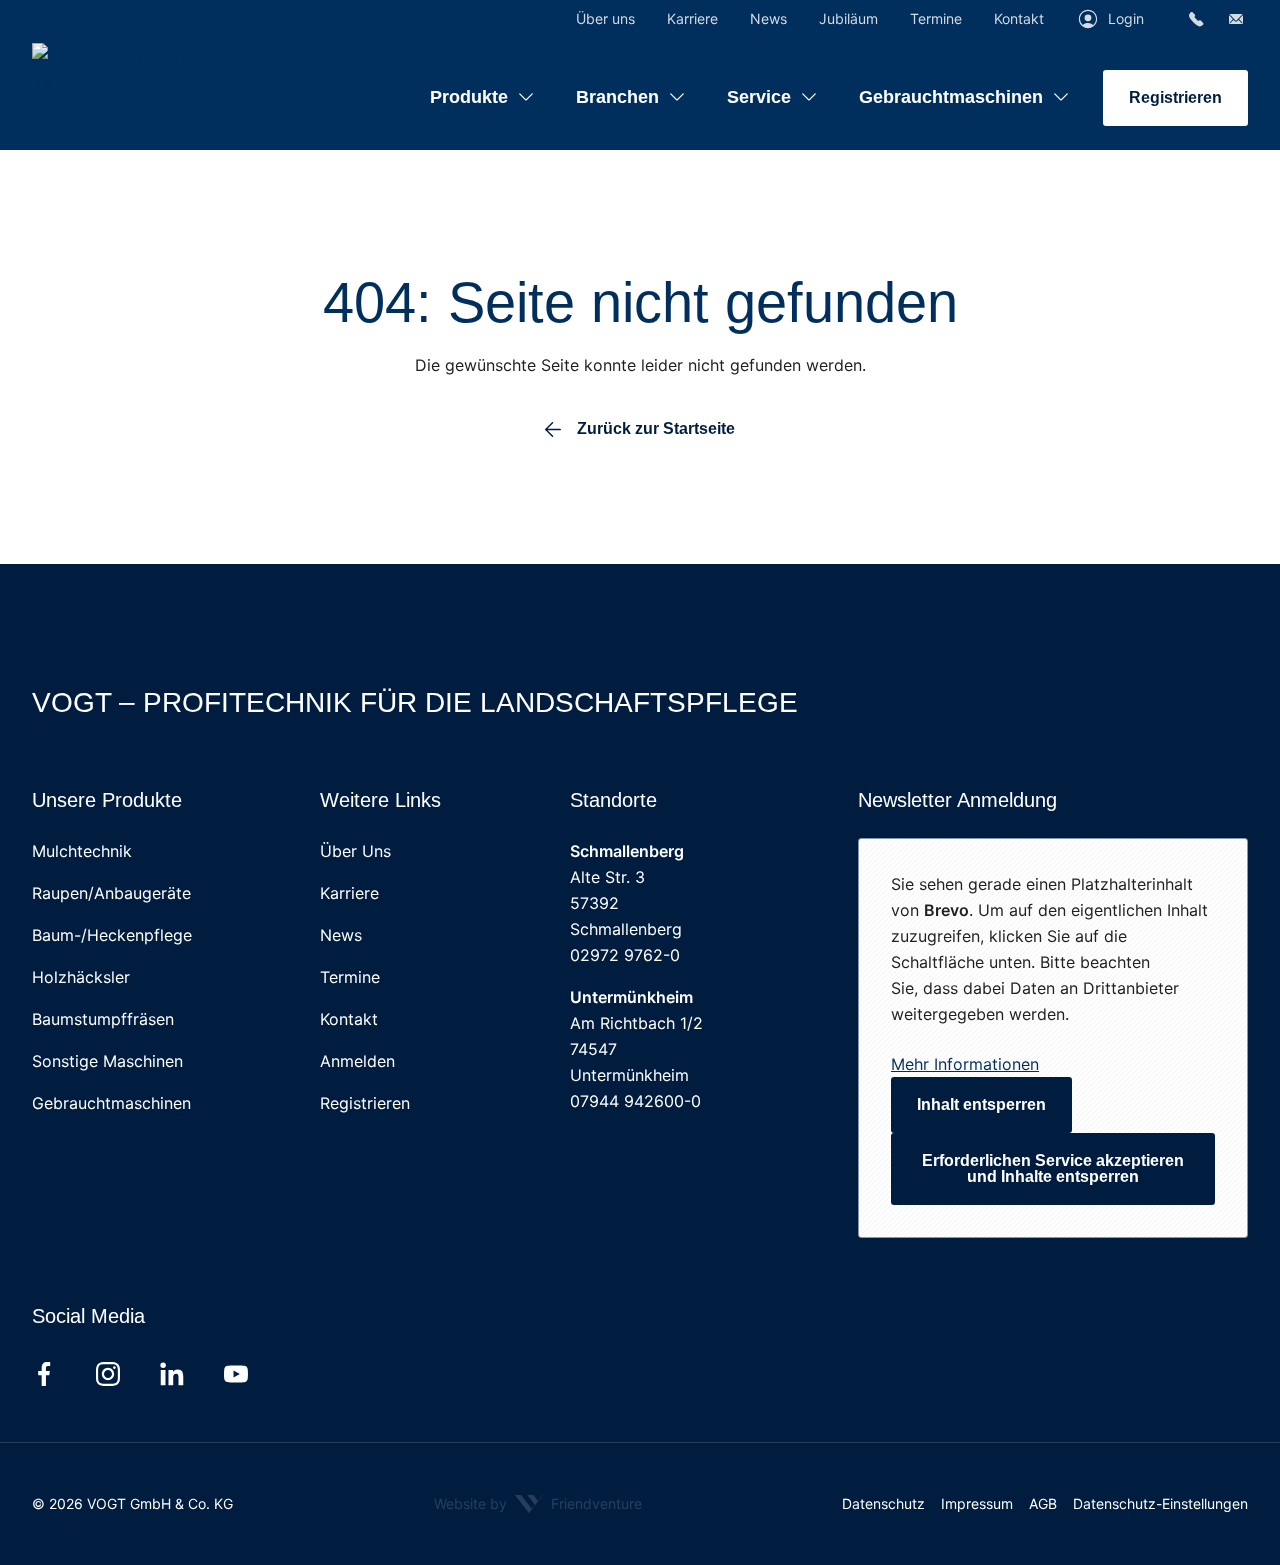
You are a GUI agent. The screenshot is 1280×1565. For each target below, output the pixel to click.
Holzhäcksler (81, 977)
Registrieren (1175, 97)
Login (1126, 18)
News (341, 935)
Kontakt (349, 1019)
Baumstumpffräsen (103, 1019)
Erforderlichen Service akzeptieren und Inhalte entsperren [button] (1053, 1168)
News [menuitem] (768, 18)
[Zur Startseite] (157, 69)
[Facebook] (44, 1374)
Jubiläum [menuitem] (848, 18)
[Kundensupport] (1196, 19)
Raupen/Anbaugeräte (111, 893)
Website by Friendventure (538, 1503)
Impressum (977, 1503)
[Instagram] (108, 1374)
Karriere (349, 893)
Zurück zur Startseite (656, 429)
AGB (1043, 1503)
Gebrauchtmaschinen (111, 1103)
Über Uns (355, 851)
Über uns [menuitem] (605, 18)
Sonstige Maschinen (107, 1061)
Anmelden (357, 1061)
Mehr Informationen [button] (965, 1064)
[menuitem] (483, 81)
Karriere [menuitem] (692, 18)
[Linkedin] (172, 1374)
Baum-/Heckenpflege (112, 935)
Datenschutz (883, 1503)
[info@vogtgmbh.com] (1236, 19)
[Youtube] (236, 1374)
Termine (350, 977)
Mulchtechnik (82, 851)
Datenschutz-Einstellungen (1160, 1503)
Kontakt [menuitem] (1019, 18)
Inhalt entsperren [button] (981, 1104)
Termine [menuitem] (936, 18)
